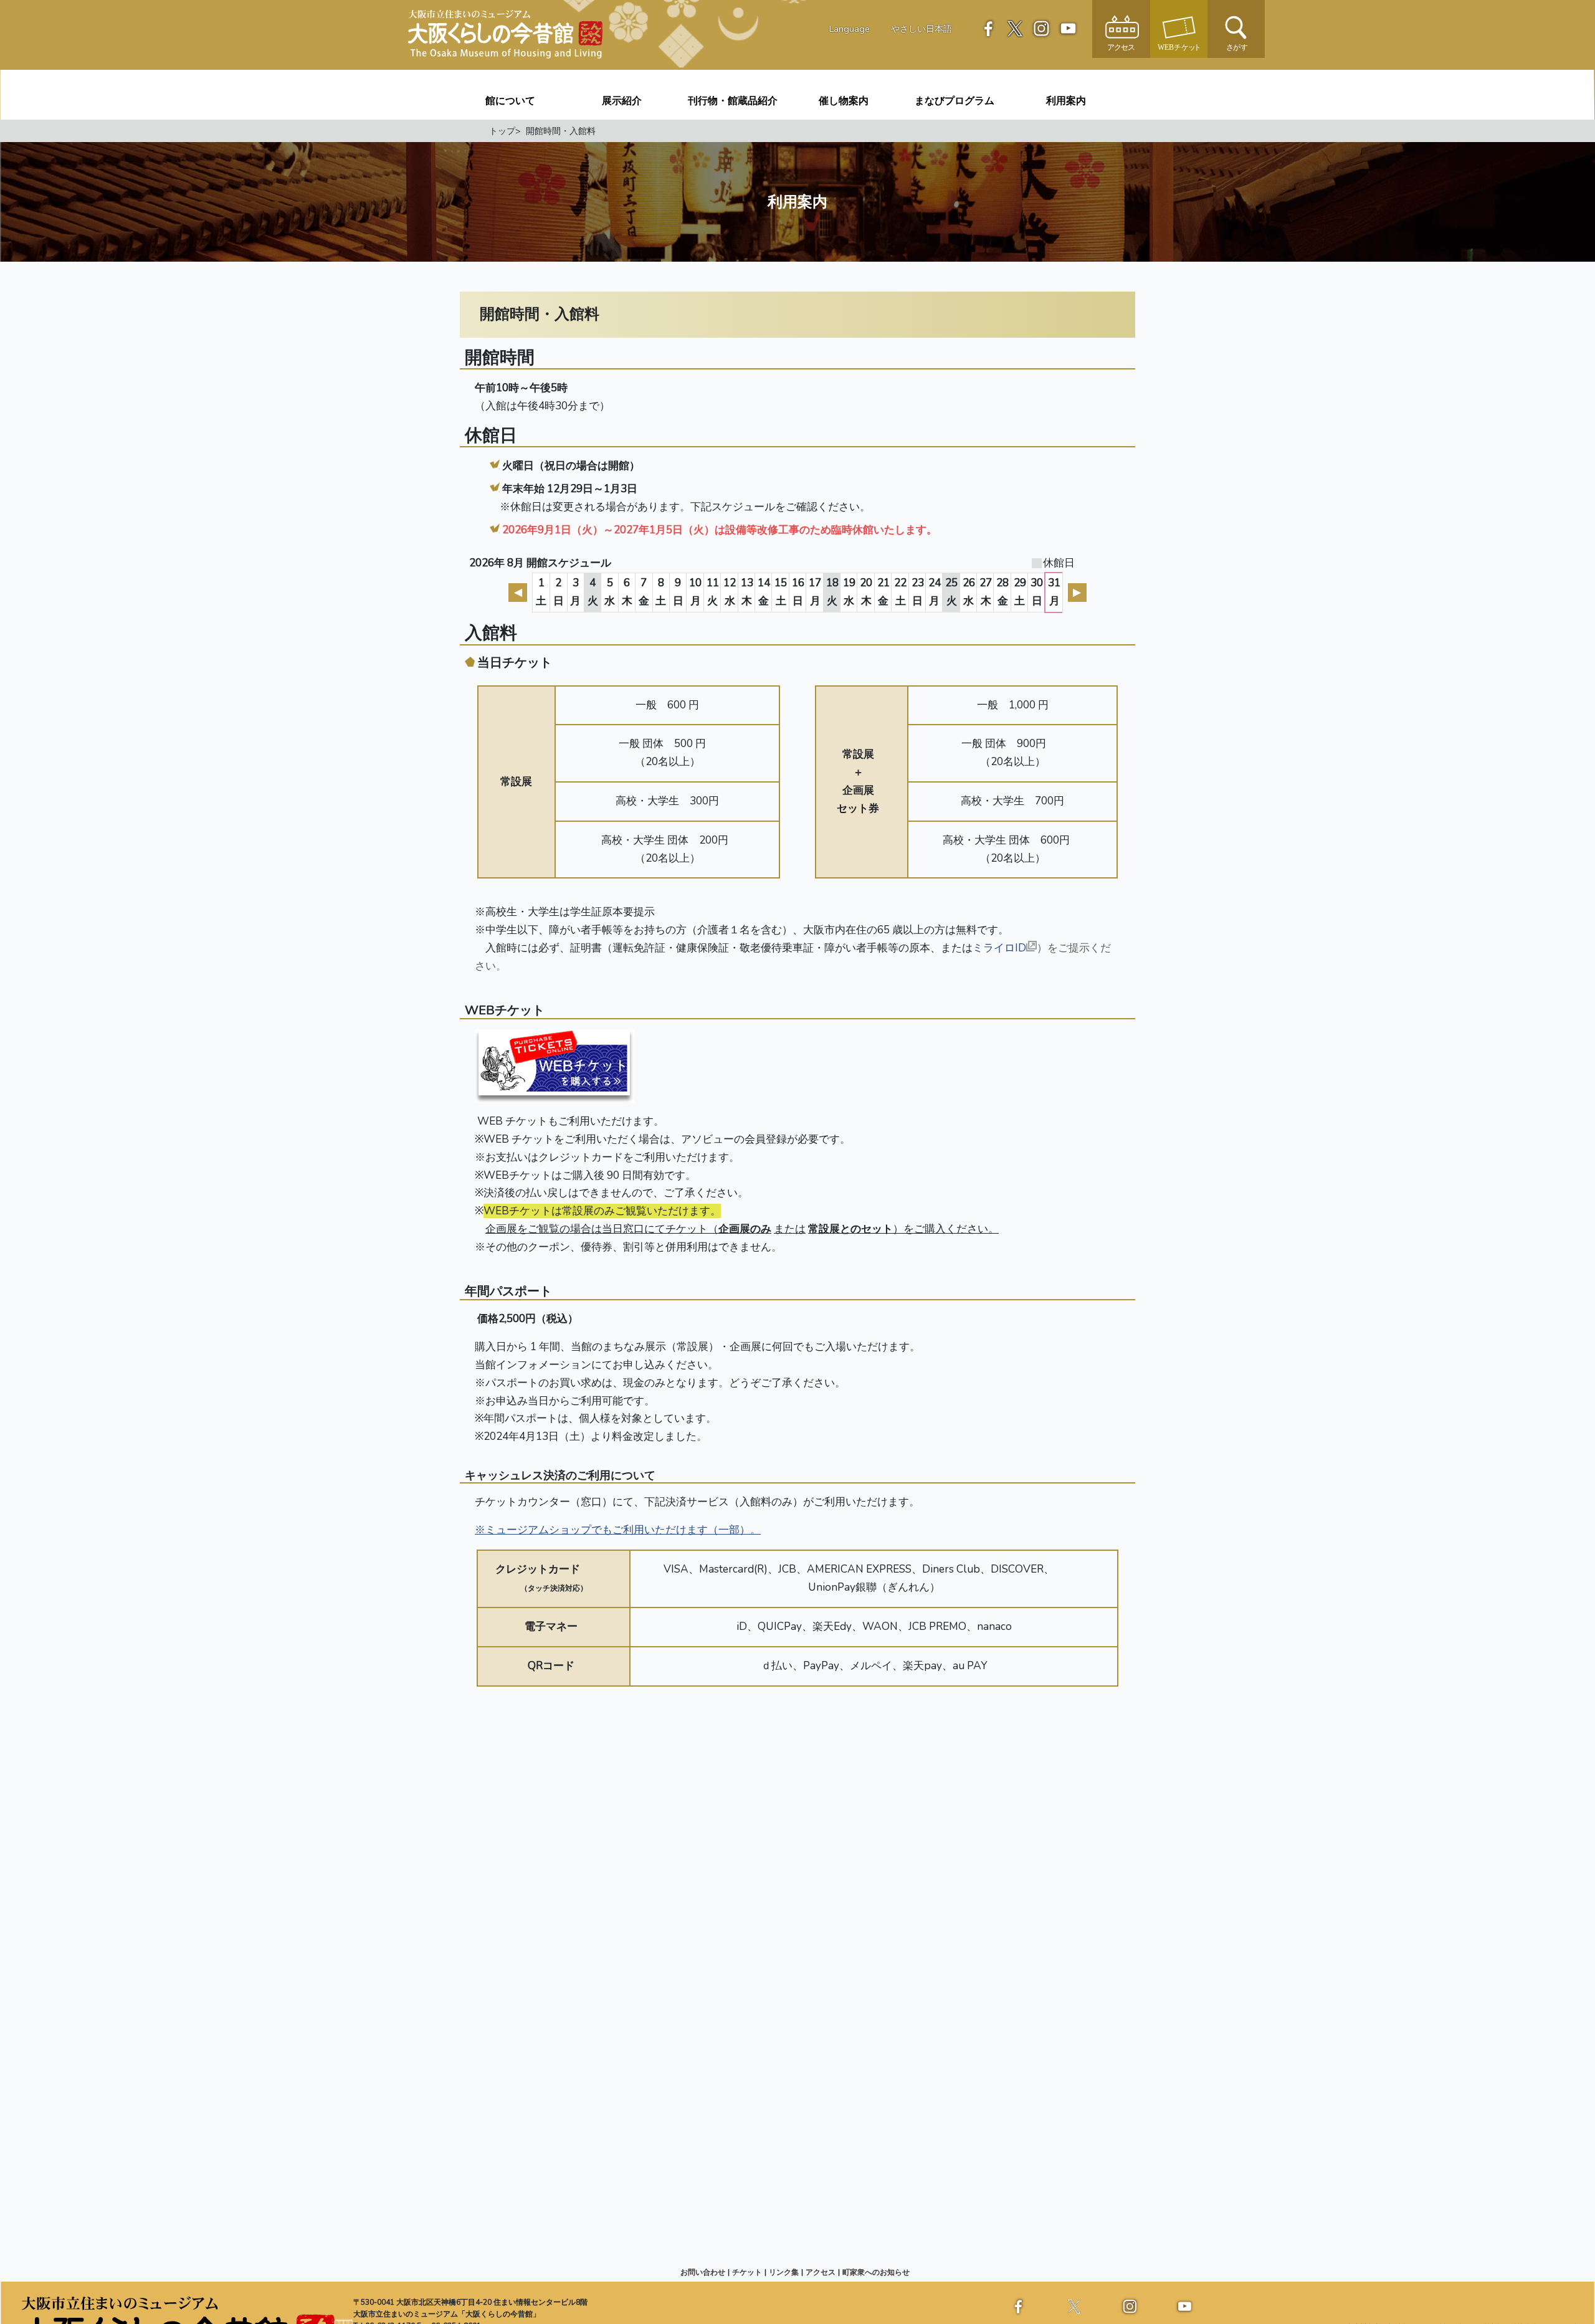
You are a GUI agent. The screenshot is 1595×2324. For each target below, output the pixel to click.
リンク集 (784, 2272)
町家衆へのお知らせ (876, 2272)
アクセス (821, 2272)
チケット (747, 2272)
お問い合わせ (703, 2272)
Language (850, 29)
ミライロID (999, 948)
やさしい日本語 (921, 29)
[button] (1236, 28)
